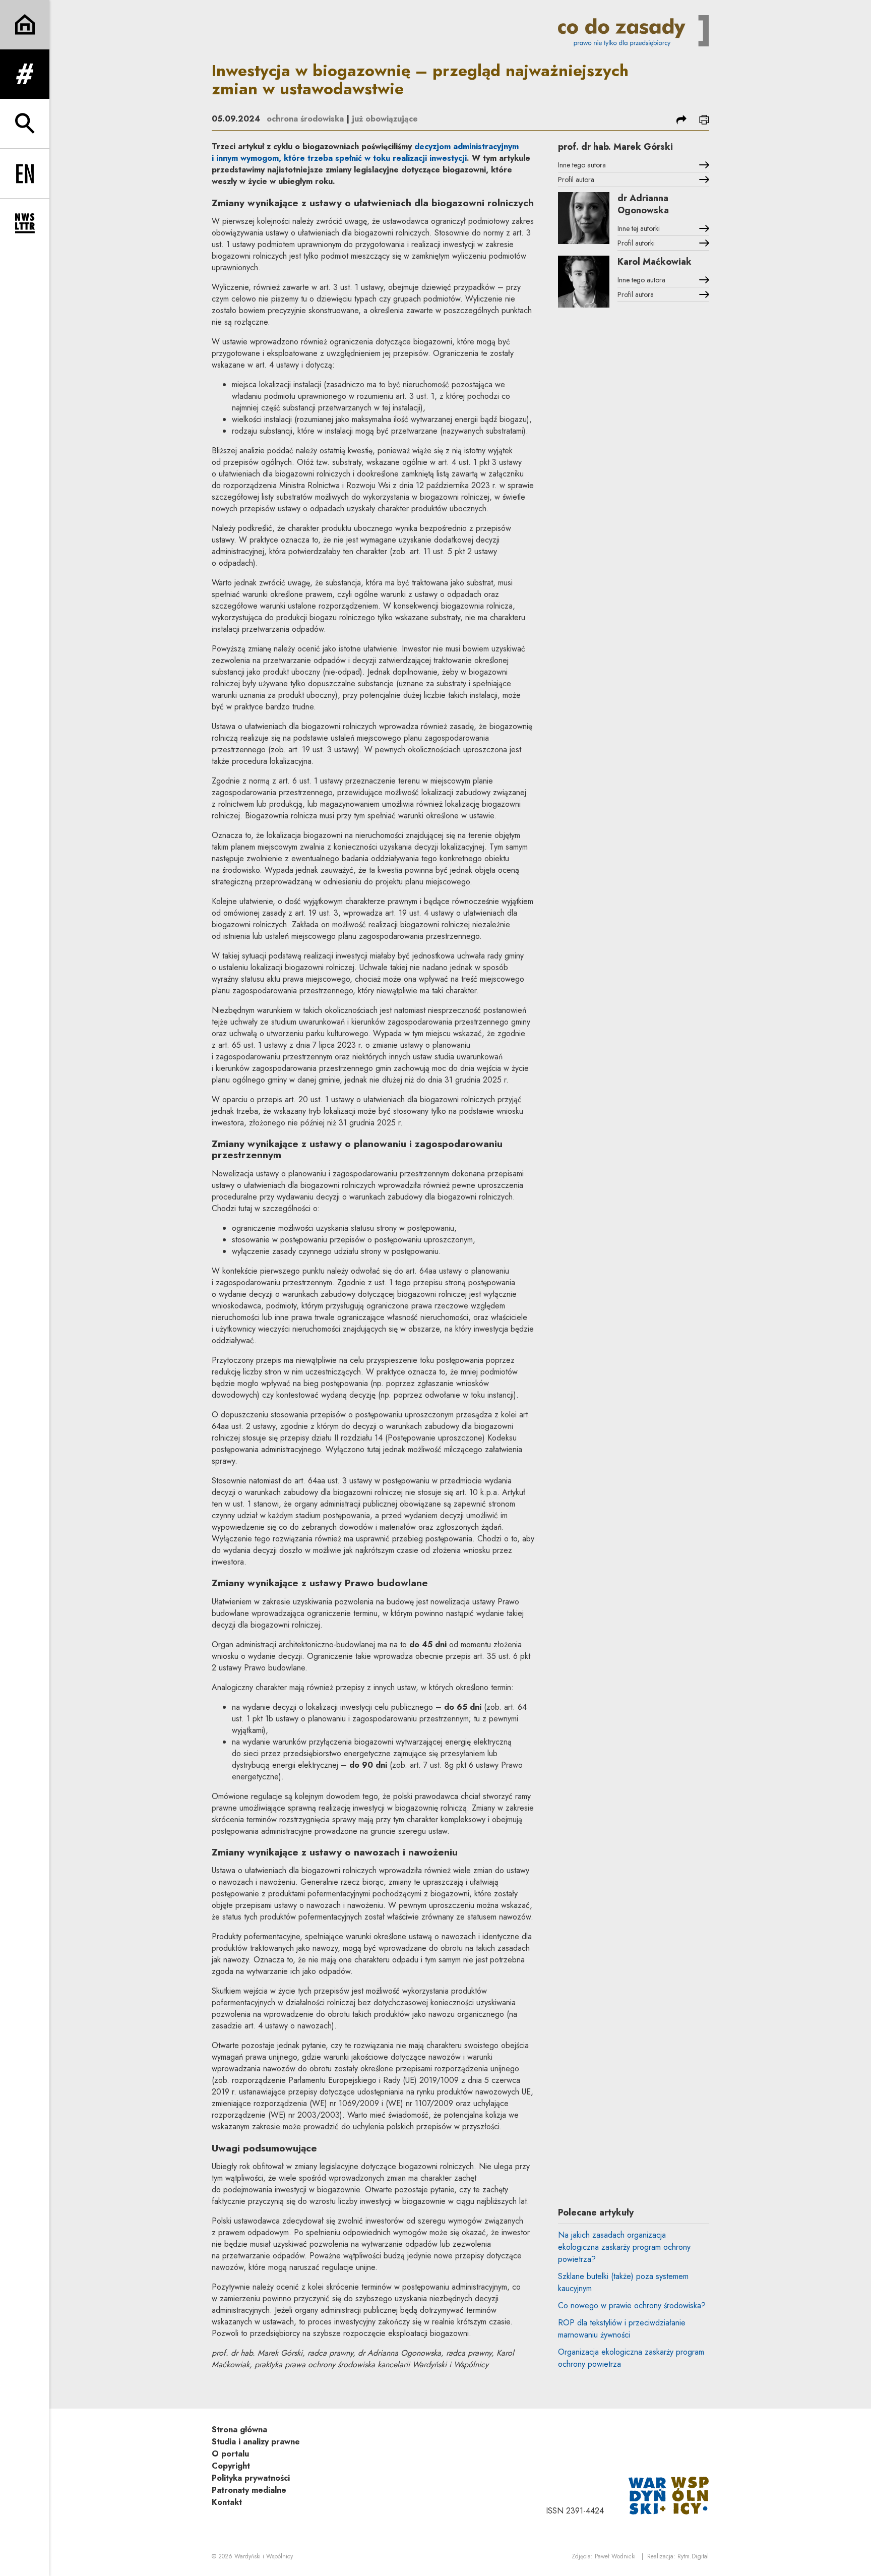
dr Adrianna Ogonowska (643, 204)
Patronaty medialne (249, 2490)
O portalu (230, 2454)
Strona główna (239, 2430)
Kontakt (227, 2502)
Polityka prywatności (251, 2478)
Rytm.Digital (693, 2556)
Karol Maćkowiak (655, 262)
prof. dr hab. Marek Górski (615, 147)
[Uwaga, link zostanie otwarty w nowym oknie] (669, 2495)
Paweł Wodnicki (615, 2556)
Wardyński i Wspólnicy (264, 2556)
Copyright (231, 2466)
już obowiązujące (385, 119)
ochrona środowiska (305, 119)
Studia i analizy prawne (256, 2442)
